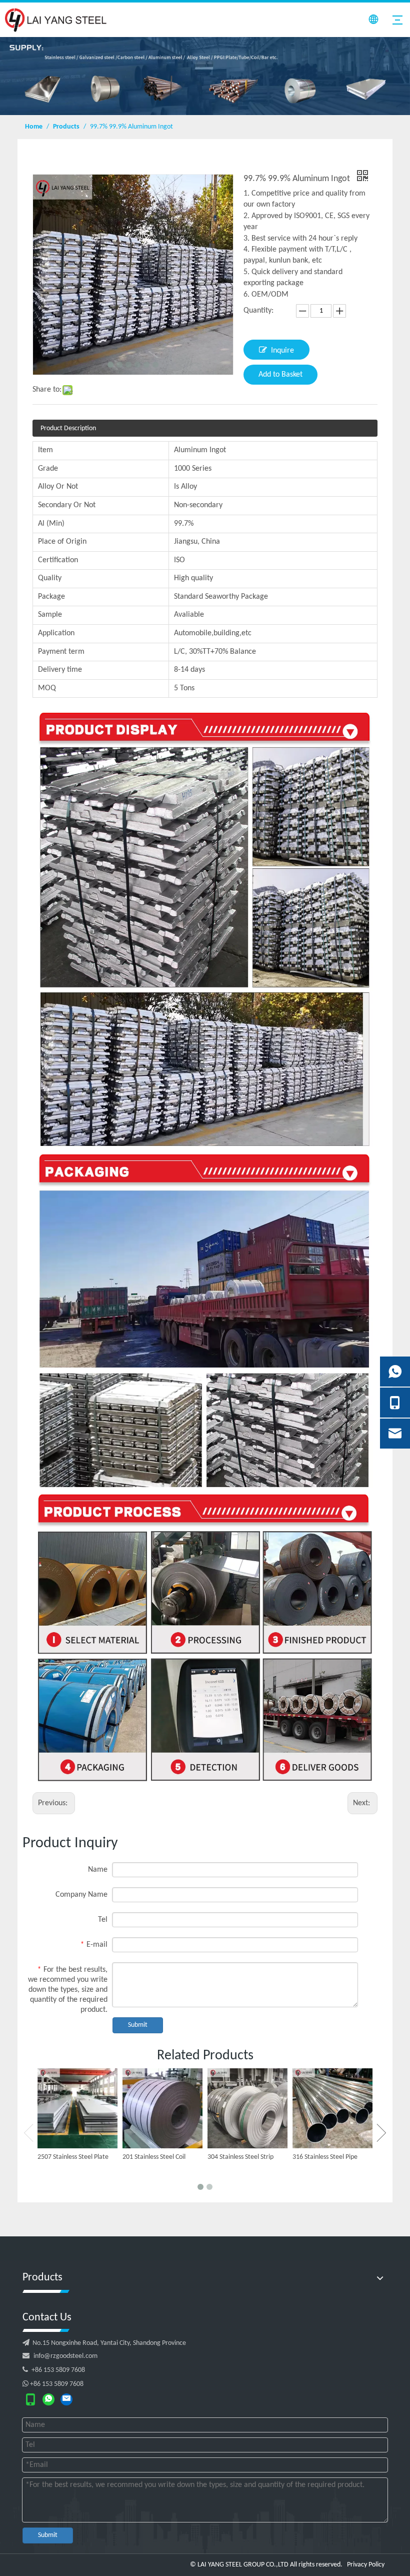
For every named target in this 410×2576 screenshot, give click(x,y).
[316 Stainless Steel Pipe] (332, 2108)
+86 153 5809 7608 (54, 2370)
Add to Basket (280, 375)
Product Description (68, 428)
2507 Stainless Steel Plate (73, 2157)
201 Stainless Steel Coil (154, 2157)
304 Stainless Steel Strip (240, 2157)
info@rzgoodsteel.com (65, 2356)
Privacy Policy (366, 2565)
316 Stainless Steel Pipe (325, 2157)
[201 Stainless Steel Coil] (162, 2108)
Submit (138, 2025)
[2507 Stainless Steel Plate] (77, 2108)
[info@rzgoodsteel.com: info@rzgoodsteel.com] (66, 2399)
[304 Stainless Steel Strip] (247, 2108)
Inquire (282, 351)
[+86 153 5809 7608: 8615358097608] (48, 2399)
